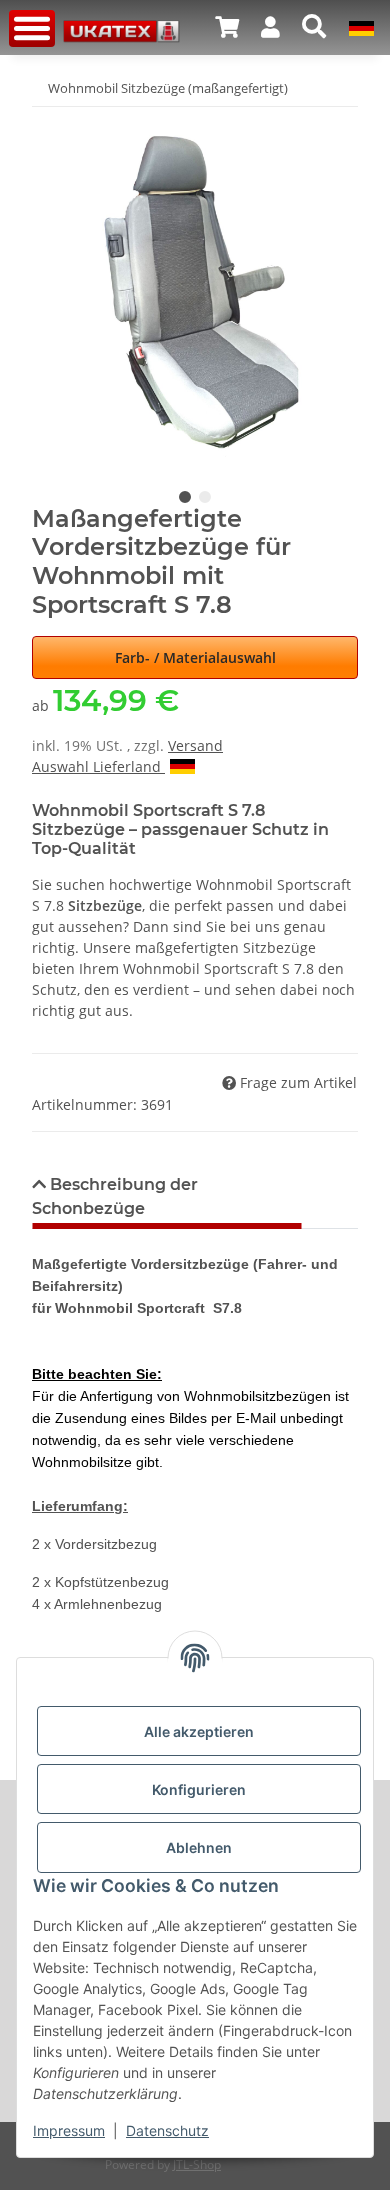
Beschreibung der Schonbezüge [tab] (115, 1196)
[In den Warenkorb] (48, 120)
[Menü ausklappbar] (32, 28)
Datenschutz (167, 2130)
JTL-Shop (197, 2164)
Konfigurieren (199, 1789)
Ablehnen (199, 1847)
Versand (195, 745)
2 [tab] (205, 497)
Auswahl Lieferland (98, 766)
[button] (227, 27)
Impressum (69, 2130)
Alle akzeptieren (199, 1731)
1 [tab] (185, 497)
